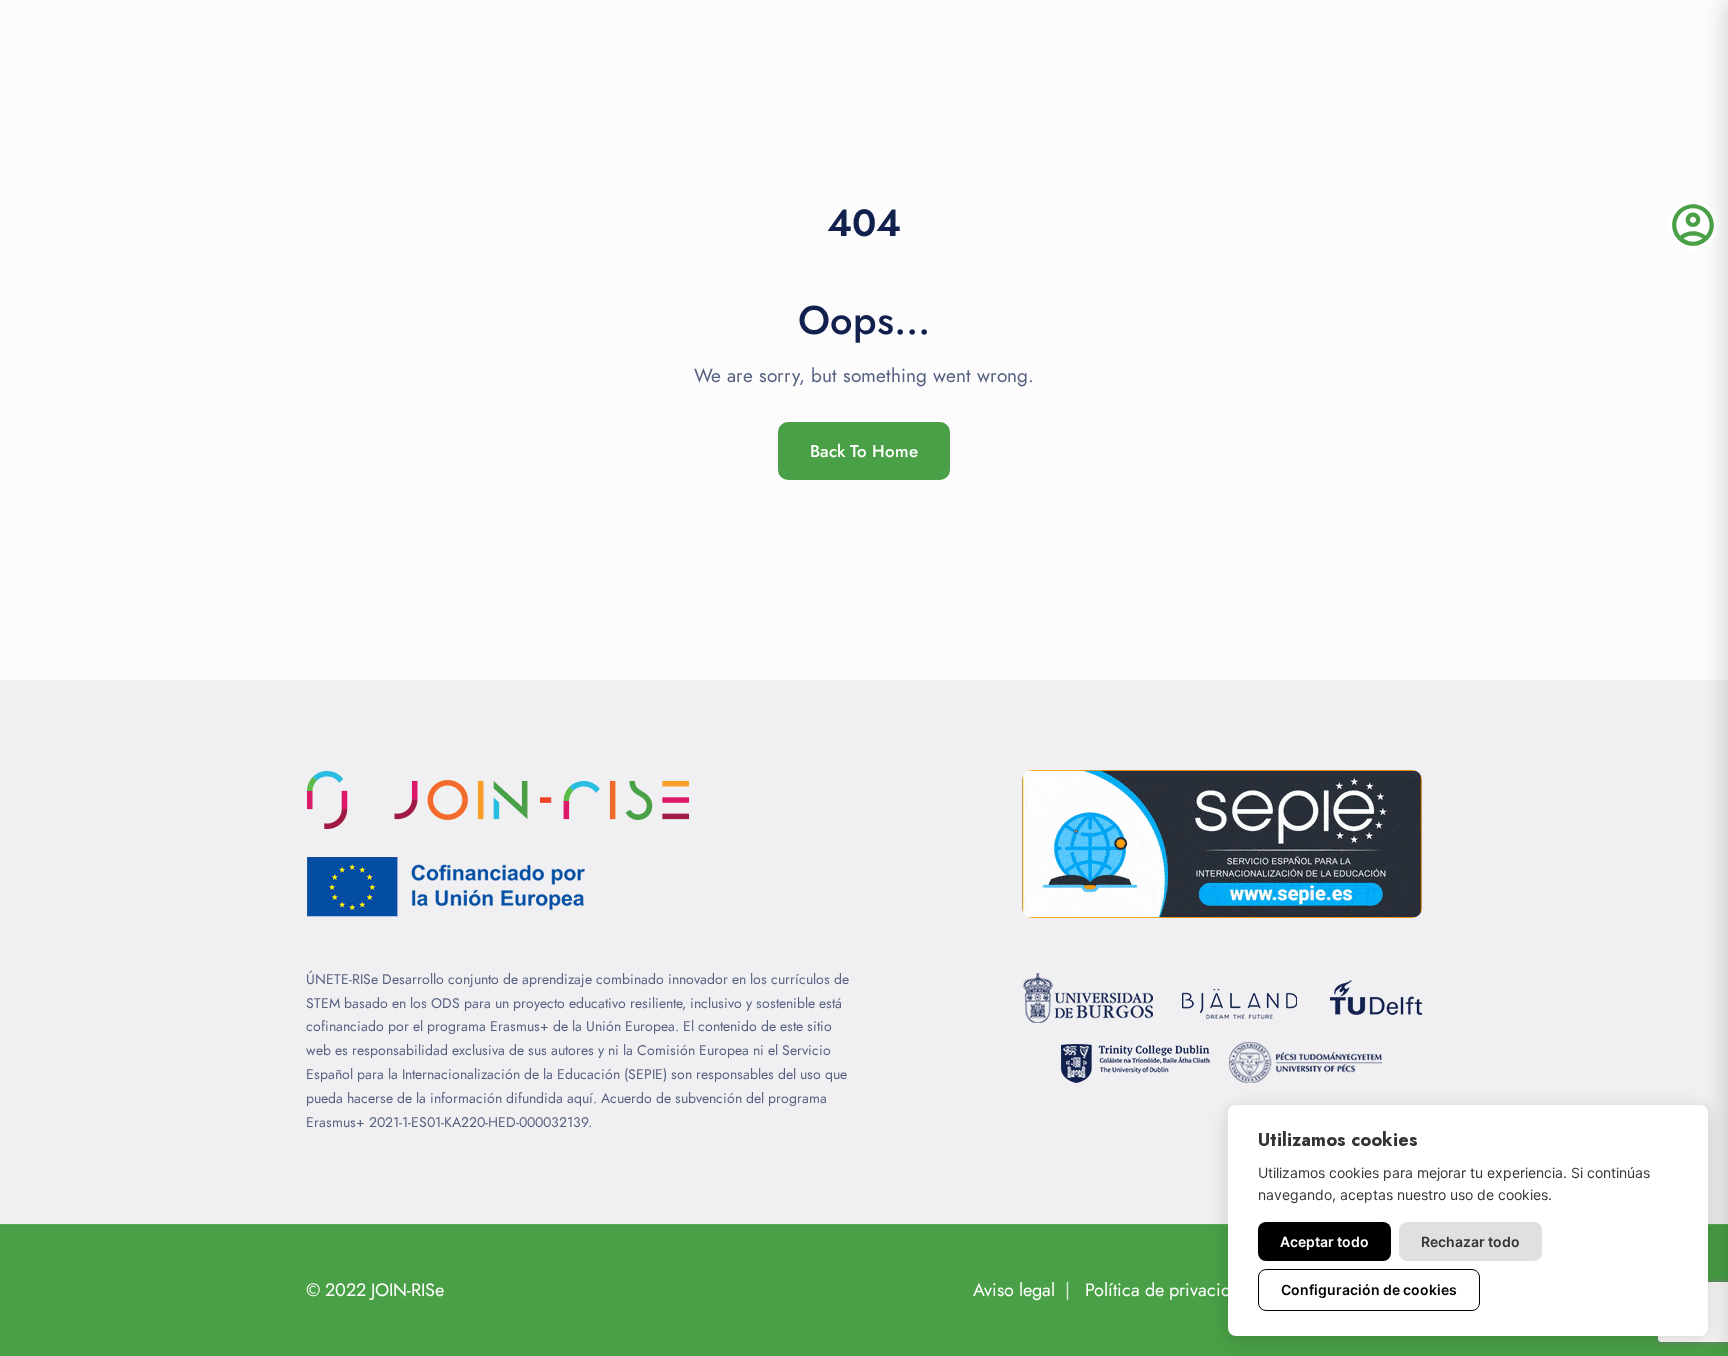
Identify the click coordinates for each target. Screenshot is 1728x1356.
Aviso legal (1014, 1290)
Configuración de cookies (1369, 1289)
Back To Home (864, 451)
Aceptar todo (1324, 1241)
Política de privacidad (1167, 1290)
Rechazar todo (1470, 1241)
